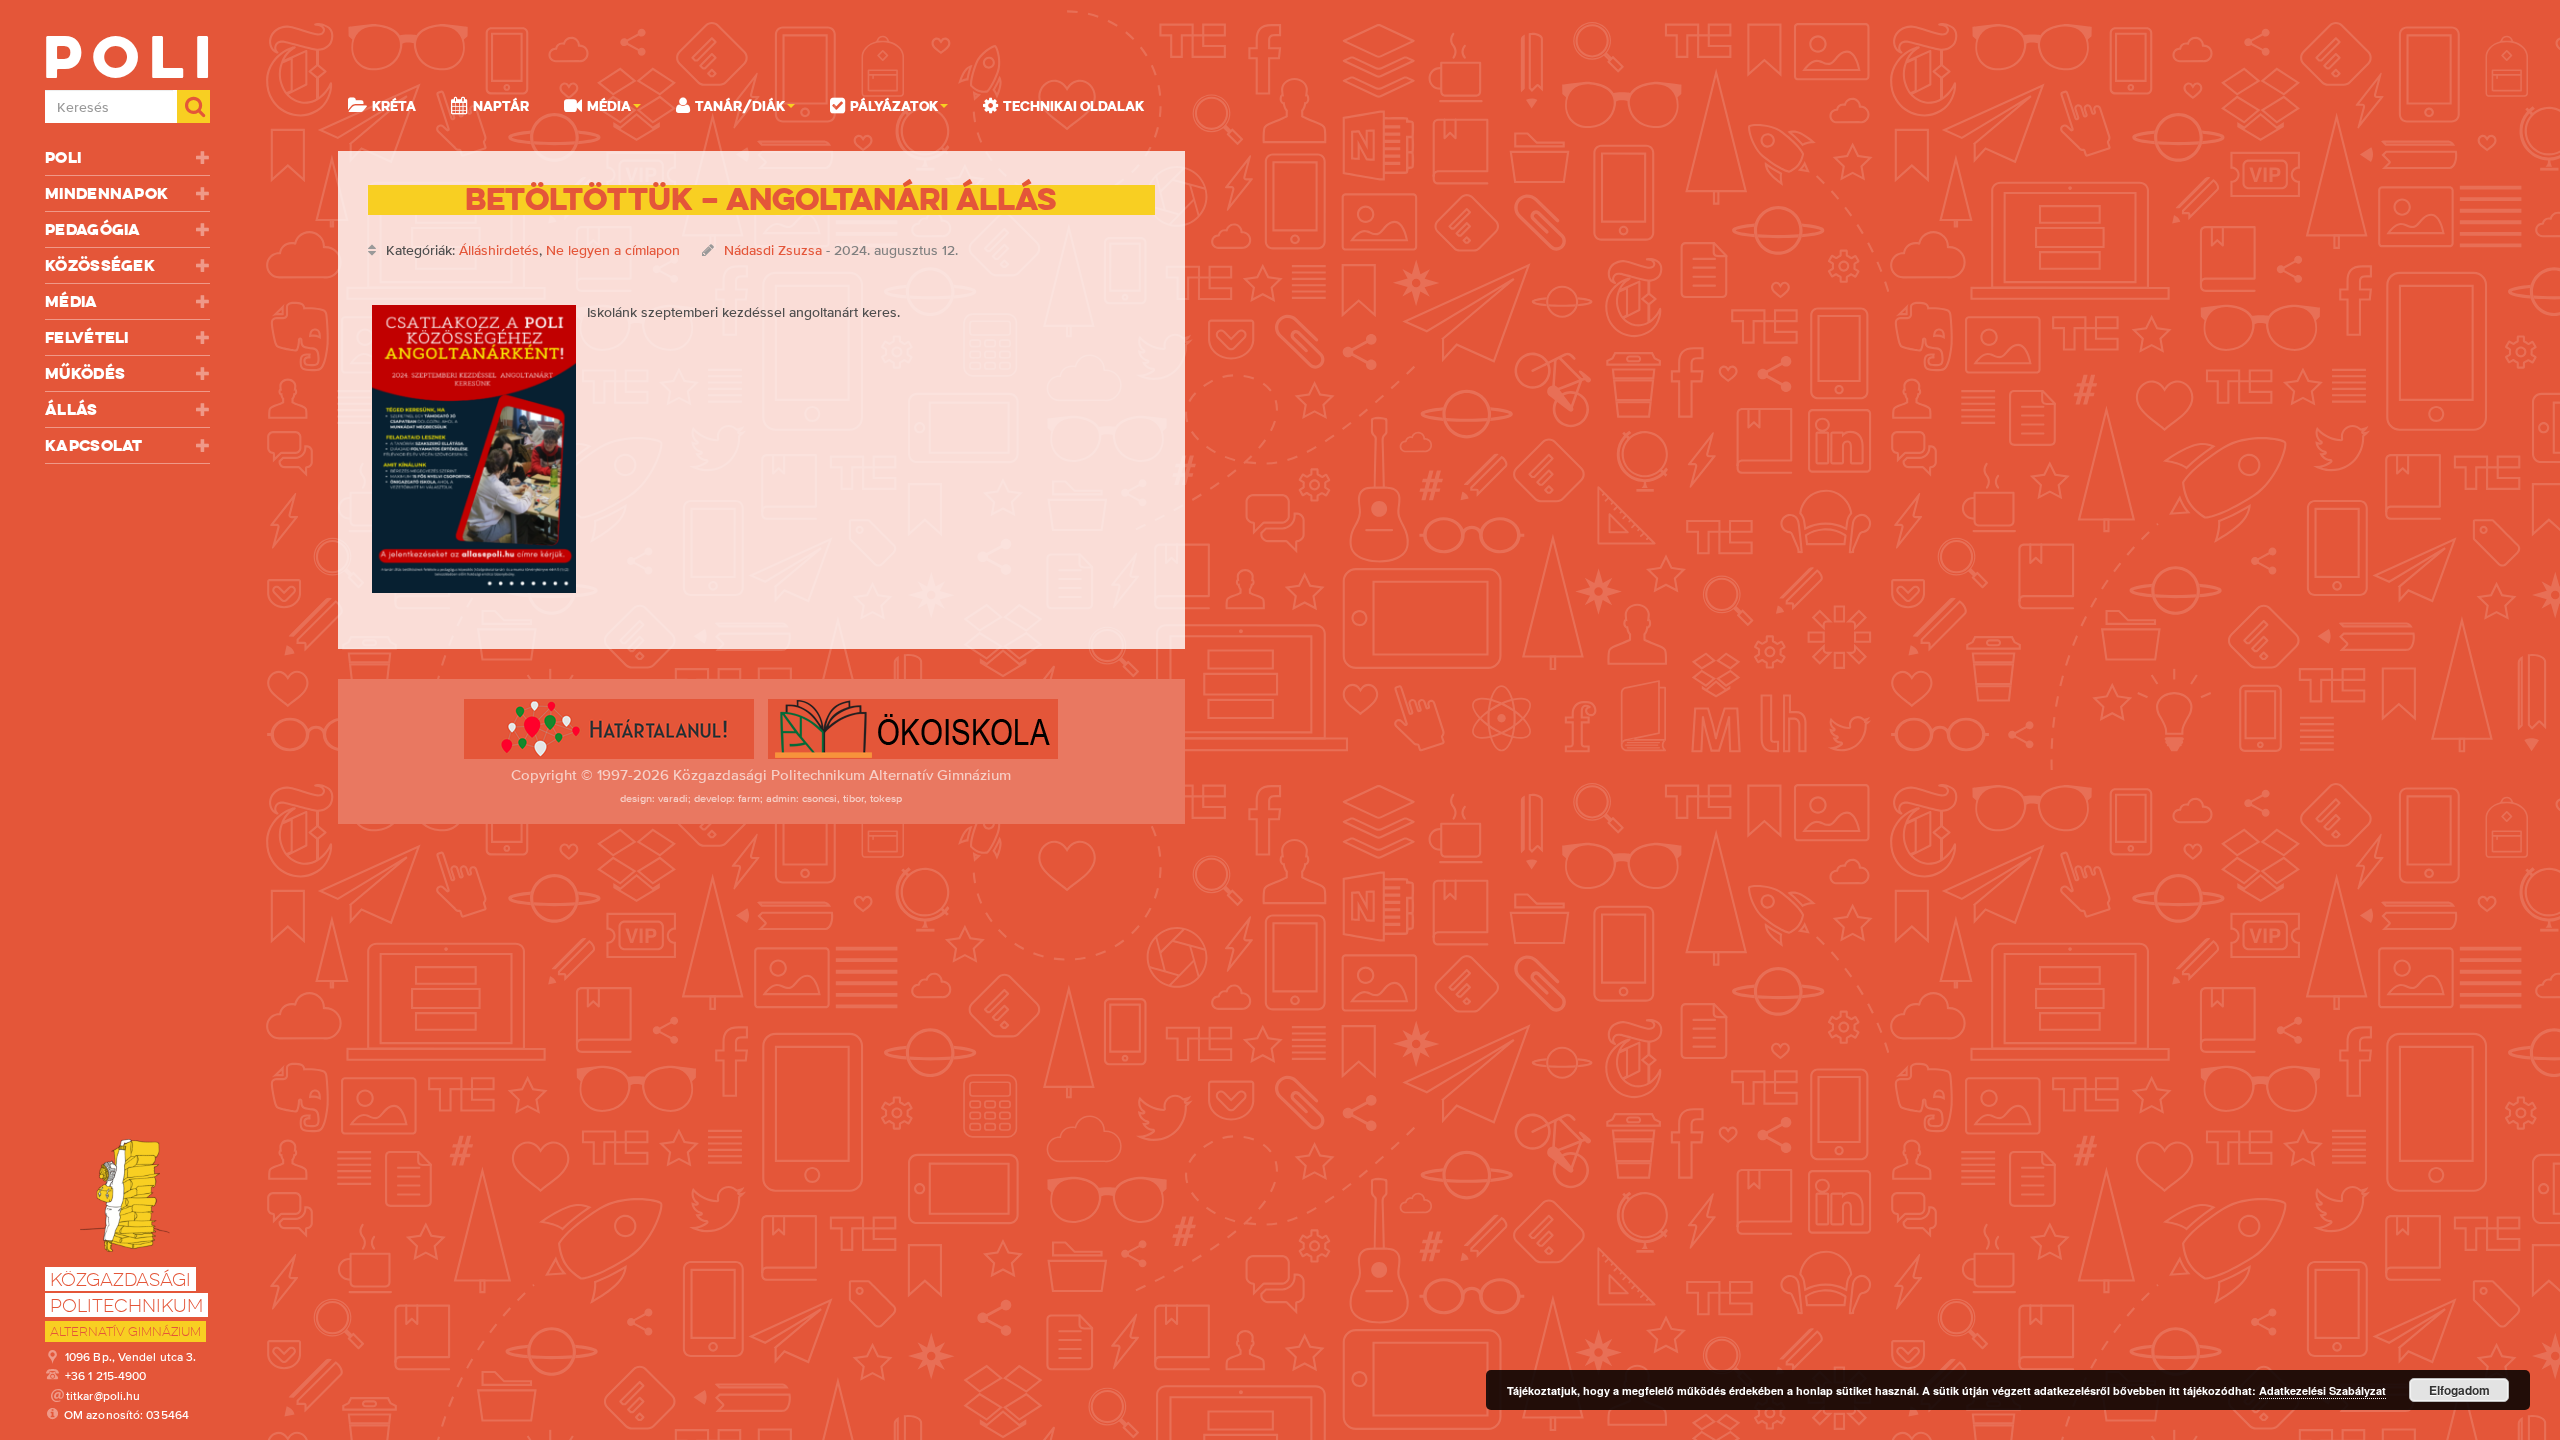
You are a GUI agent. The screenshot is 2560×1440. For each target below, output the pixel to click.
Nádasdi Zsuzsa (773, 250)
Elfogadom (2459, 1390)
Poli (63, 157)
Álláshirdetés (499, 250)
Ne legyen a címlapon (613, 250)
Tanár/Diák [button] (740, 106)
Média (71, 301)
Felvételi (87, 337)
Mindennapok (106, 193)
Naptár (501, 106)
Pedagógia (93, 229)
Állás (71, 409)
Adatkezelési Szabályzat (2322, 1390)
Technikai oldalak (1073, 106)
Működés (85, 373)
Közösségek (100, 265)
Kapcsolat (94, 445)
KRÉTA (394, 106)
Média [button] (609, 106)
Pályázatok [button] (894, 106)
